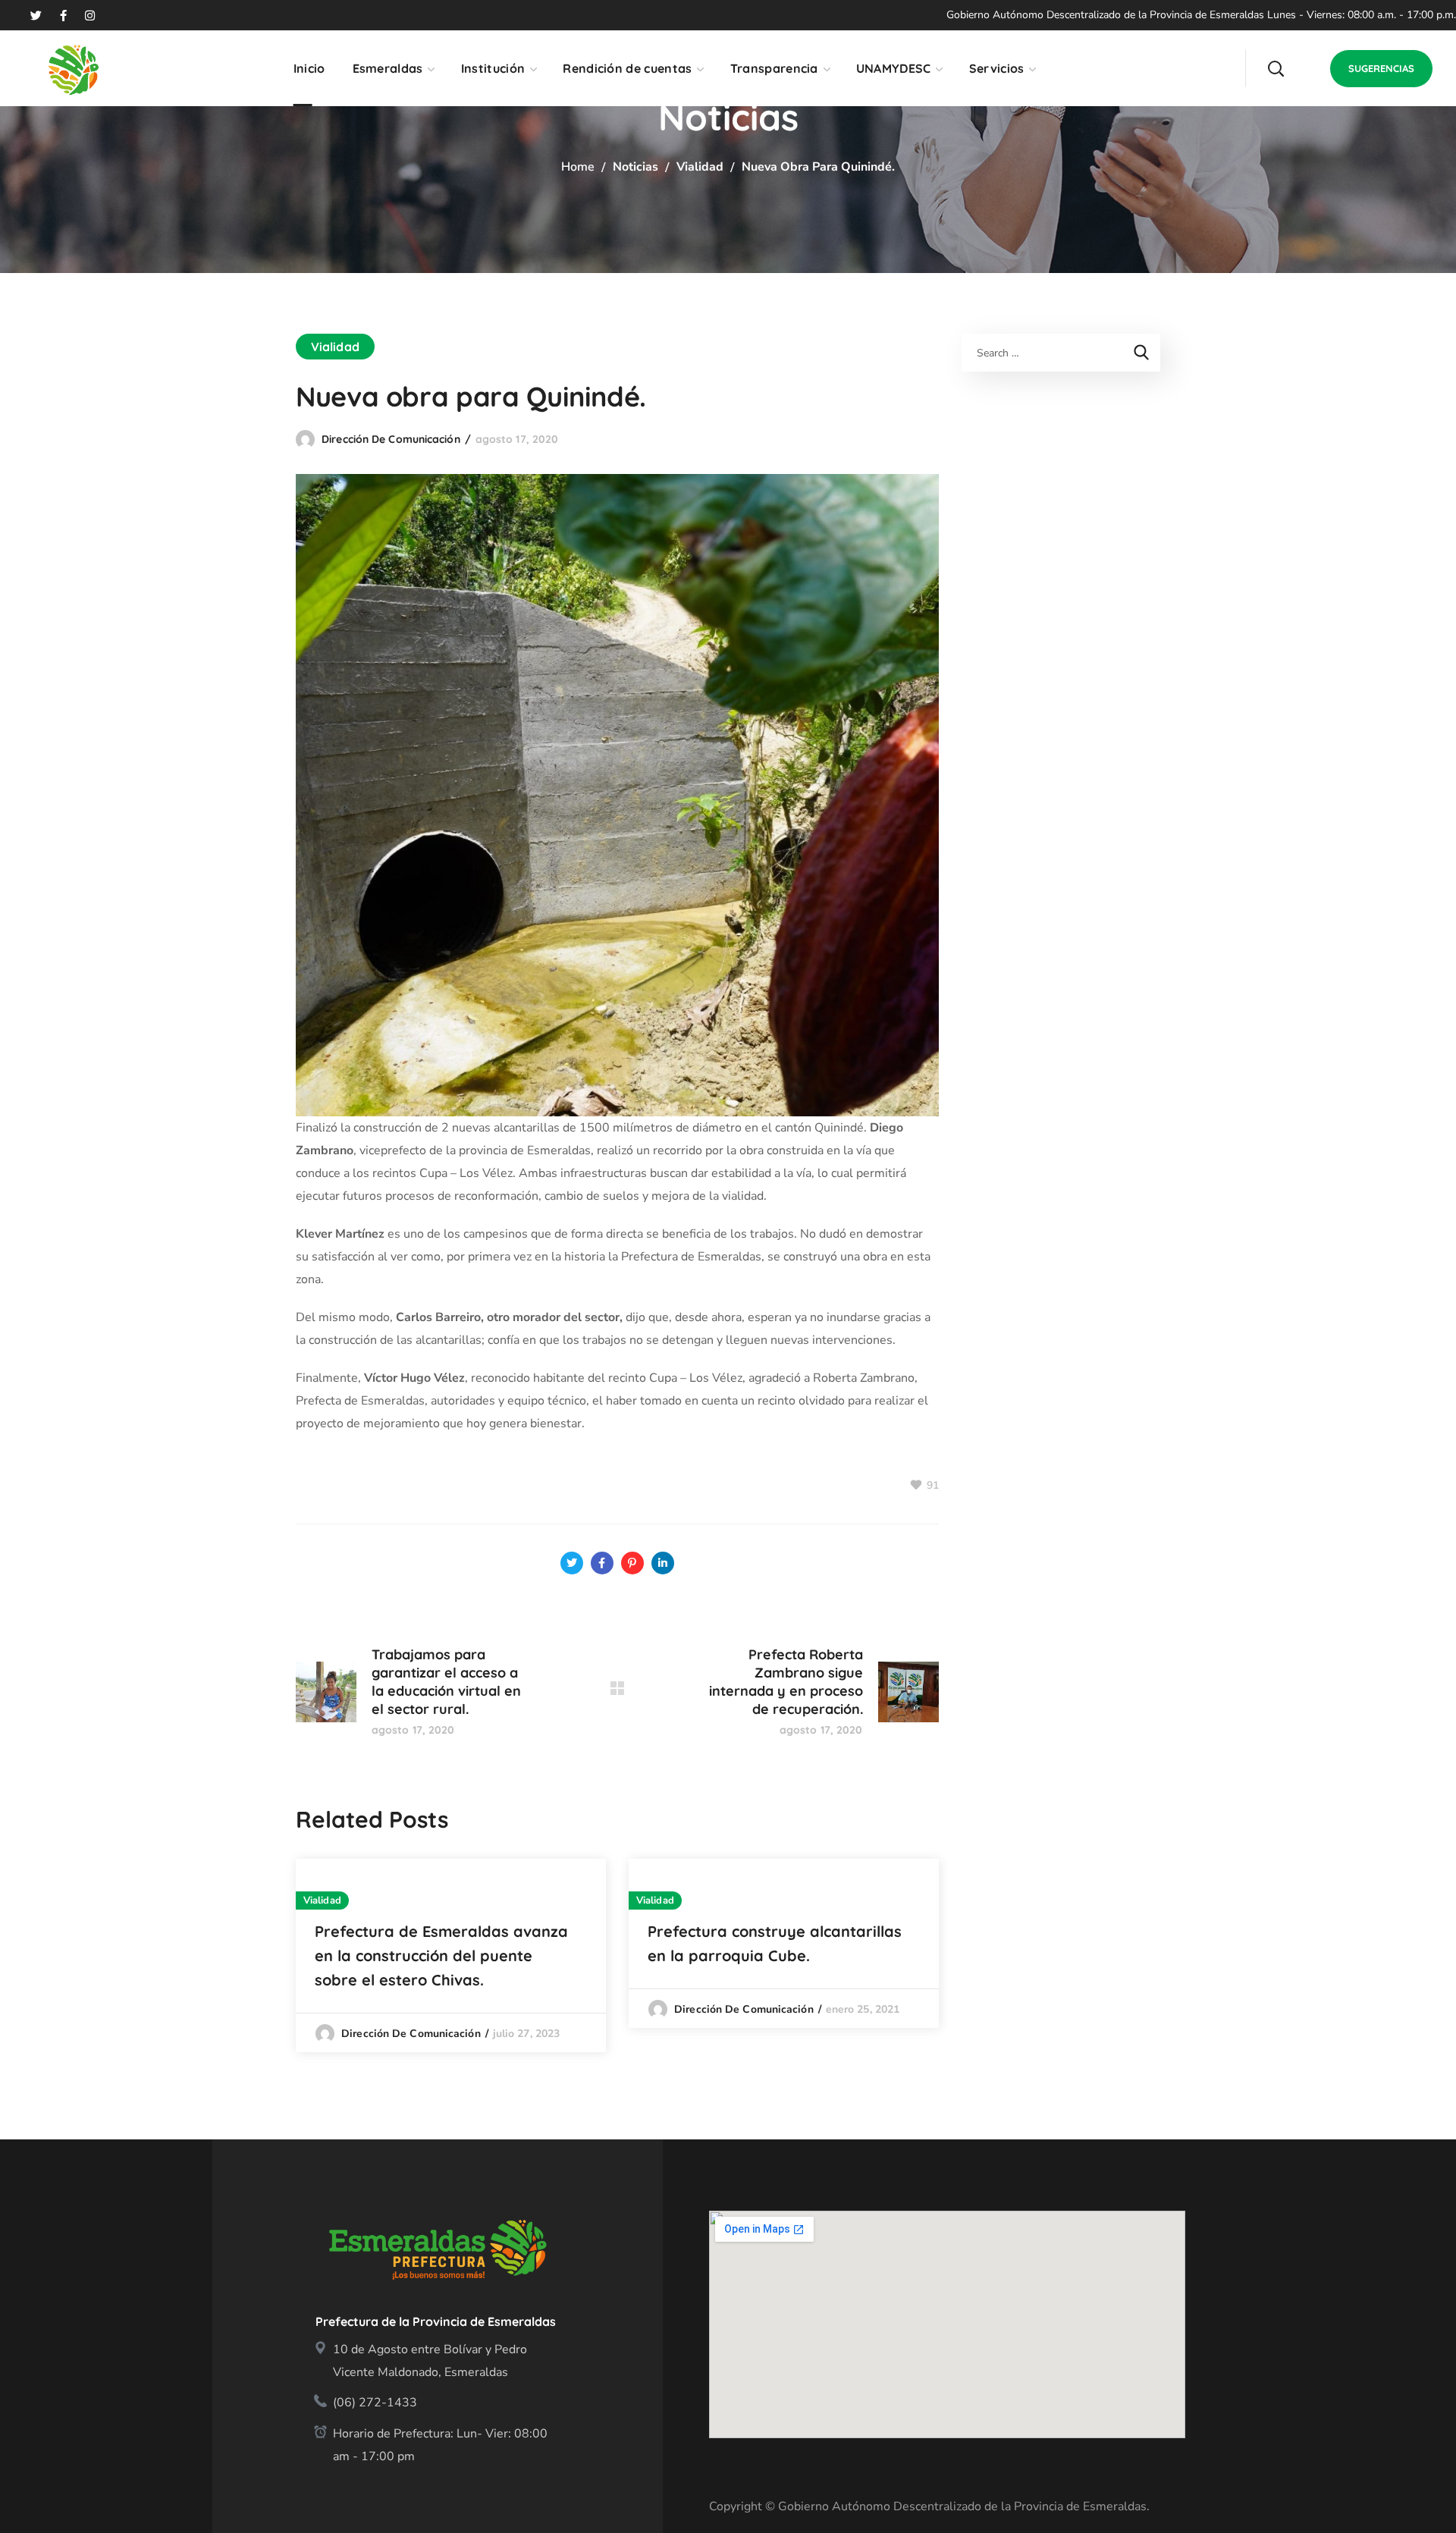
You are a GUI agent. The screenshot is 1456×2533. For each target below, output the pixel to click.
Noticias (635, 167)
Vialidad (700, 167)
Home (578, 167)
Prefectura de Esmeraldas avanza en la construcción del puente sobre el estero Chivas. (441, 1955)
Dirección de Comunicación (391, 439)
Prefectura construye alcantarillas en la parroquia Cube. (775, 1943)
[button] (1276, 68)
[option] (451, 1955)
